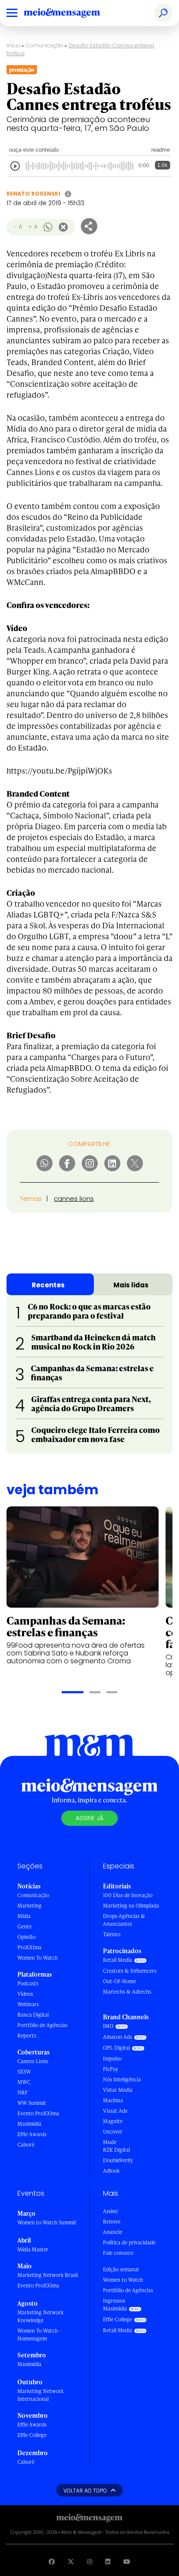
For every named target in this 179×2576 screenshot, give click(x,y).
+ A (33, 227)
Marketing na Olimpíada (131, 1906)
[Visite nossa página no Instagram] (89, 2561)
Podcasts (28, 1983)
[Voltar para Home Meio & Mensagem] (72, 13)
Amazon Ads (118, 2037)
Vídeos (25, 1994)
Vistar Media (118, 2090)
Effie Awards (32, 2134)
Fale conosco (118, 2253)
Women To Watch (38, 1958)
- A (18, 227)
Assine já (89, 1818)
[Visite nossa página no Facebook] (52, 2561)
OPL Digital (116, 2048)
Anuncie (113, 2232)
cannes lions (74, 1198)
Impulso (112, 2059)
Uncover (113, 2132)
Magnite (113, 2121)
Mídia (24, 1916)
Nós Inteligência (122, 2079)
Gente (25, 1926)
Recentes (48, 1285)
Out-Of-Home (119, 1981)
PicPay (111, 2069)
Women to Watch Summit (47, 2222)
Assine (110, 2211)
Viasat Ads (115, 2111)
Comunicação (45, 45)
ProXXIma (29, 1947)
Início (13, 45)
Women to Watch (123, 2280)
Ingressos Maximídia (115, 2305)
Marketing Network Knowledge (40, 2316)
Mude (110, 2142)
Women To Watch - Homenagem (39, 2335)
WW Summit (32, 2103)
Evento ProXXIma (38, 2113)
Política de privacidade (129, 2242)
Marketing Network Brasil (48, 2275)
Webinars (28, 2004)
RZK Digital (116, 2150)
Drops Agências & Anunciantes (124, 1920)
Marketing (30, 1906)
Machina (113, 2100)
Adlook (111, 2171)
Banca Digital (33, 2015)
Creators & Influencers (130, 1971)
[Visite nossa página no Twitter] (71, 2561)
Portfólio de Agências (42, 2025)
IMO (108, 2026)
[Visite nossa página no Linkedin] (108, 2561)
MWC (24, 2082)
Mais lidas (131, 1285)
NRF (23, 2092)
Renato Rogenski (33, 194)
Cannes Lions (33, 2061)
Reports (27, 2036)
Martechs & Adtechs (127, 1992)
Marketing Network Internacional (40, 2395)
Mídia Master (33, 2249)
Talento (112, 1934)
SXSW (24, 2072)
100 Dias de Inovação (128, 1895)
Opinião (27, 1937)
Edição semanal (121, 2269)
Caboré (26, 2145)
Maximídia (29, 2124)
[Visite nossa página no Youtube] (127, 2561)
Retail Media (118, 1960)
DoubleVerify (118, 2160)
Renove (112, 2222)
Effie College (32, 2435)
